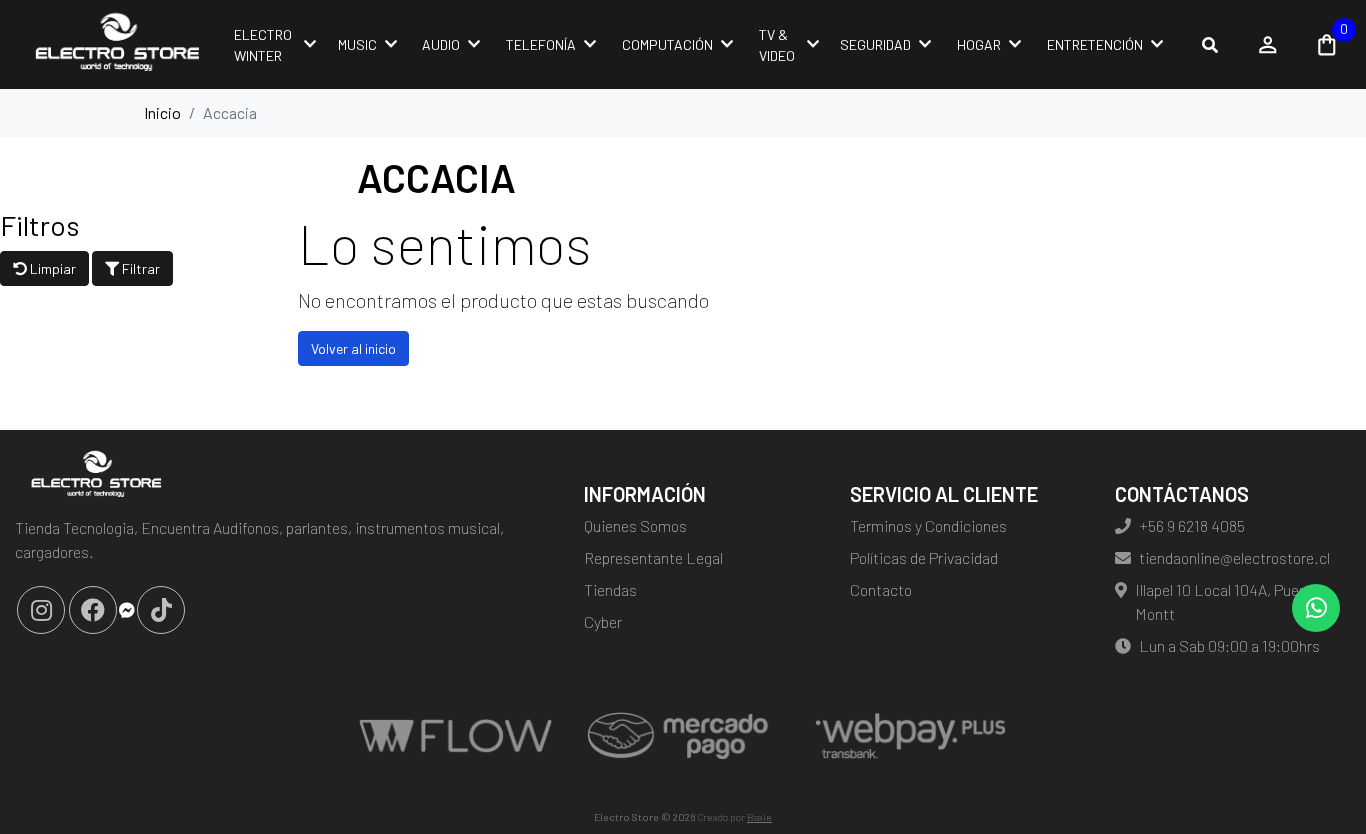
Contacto (881, 589)
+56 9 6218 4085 (1192, 525)
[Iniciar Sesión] (1268, 45)
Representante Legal (653, 557)
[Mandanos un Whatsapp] (1316, 608)
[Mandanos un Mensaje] (127, 610)
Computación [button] (667, 44)
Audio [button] (441, 44)
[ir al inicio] (94, 476)
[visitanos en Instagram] (41, 610)
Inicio (162, 112)
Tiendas (610, 589)
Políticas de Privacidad (924, 557)
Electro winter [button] (263, 45)
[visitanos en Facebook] (93, 610)
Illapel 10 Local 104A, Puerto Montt (1226, 601)
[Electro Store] (115, 44)
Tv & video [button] (777, 45)
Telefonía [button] (541, 44)
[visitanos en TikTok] (161, 610)
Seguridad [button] (875, 44)
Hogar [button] (979, 44)
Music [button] (357, 44)
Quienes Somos (635, 525)
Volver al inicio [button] (353, 348)
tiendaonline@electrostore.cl (1234, 557)
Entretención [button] (1095, 44)
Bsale (759, 817)
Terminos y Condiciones (928, 525)
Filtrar (139, 268)
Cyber (603, 621)
